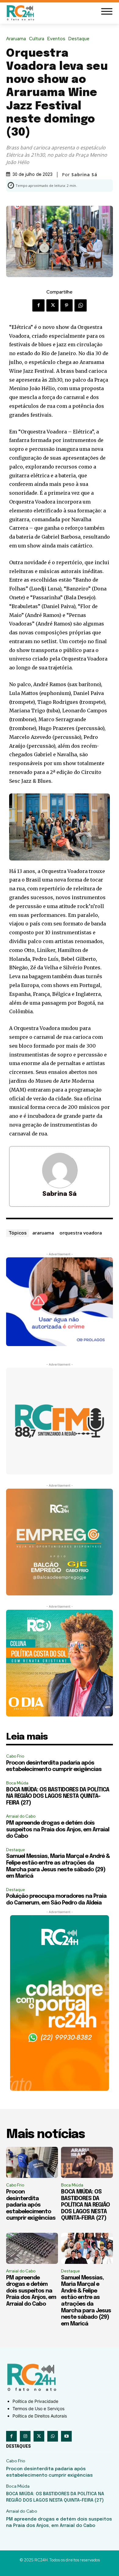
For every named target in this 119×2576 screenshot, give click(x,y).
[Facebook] (38, 305)
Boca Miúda (17, 1783)
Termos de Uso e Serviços (38, 2409)
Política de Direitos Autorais (40, 2416)
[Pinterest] (67, 305)
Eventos (56, 39)
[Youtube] (66, 2436)
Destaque (79, 39)
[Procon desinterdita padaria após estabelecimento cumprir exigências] (32, 2162)
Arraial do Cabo (21, 1816)
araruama (43, 1233)
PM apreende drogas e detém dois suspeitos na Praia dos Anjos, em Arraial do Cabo (58, 1830)
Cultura (37, 39)
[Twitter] (52, 305)
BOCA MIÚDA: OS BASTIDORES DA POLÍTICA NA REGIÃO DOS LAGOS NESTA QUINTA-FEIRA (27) (58, 1796)
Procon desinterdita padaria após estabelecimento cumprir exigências (31, 2205)
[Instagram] (25, 2436)
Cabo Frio (15, 1756)
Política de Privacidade (35, 2401)
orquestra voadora (81, 1233)
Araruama (16, 39)
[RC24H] (21, 13)
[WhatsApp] (81, 305)
